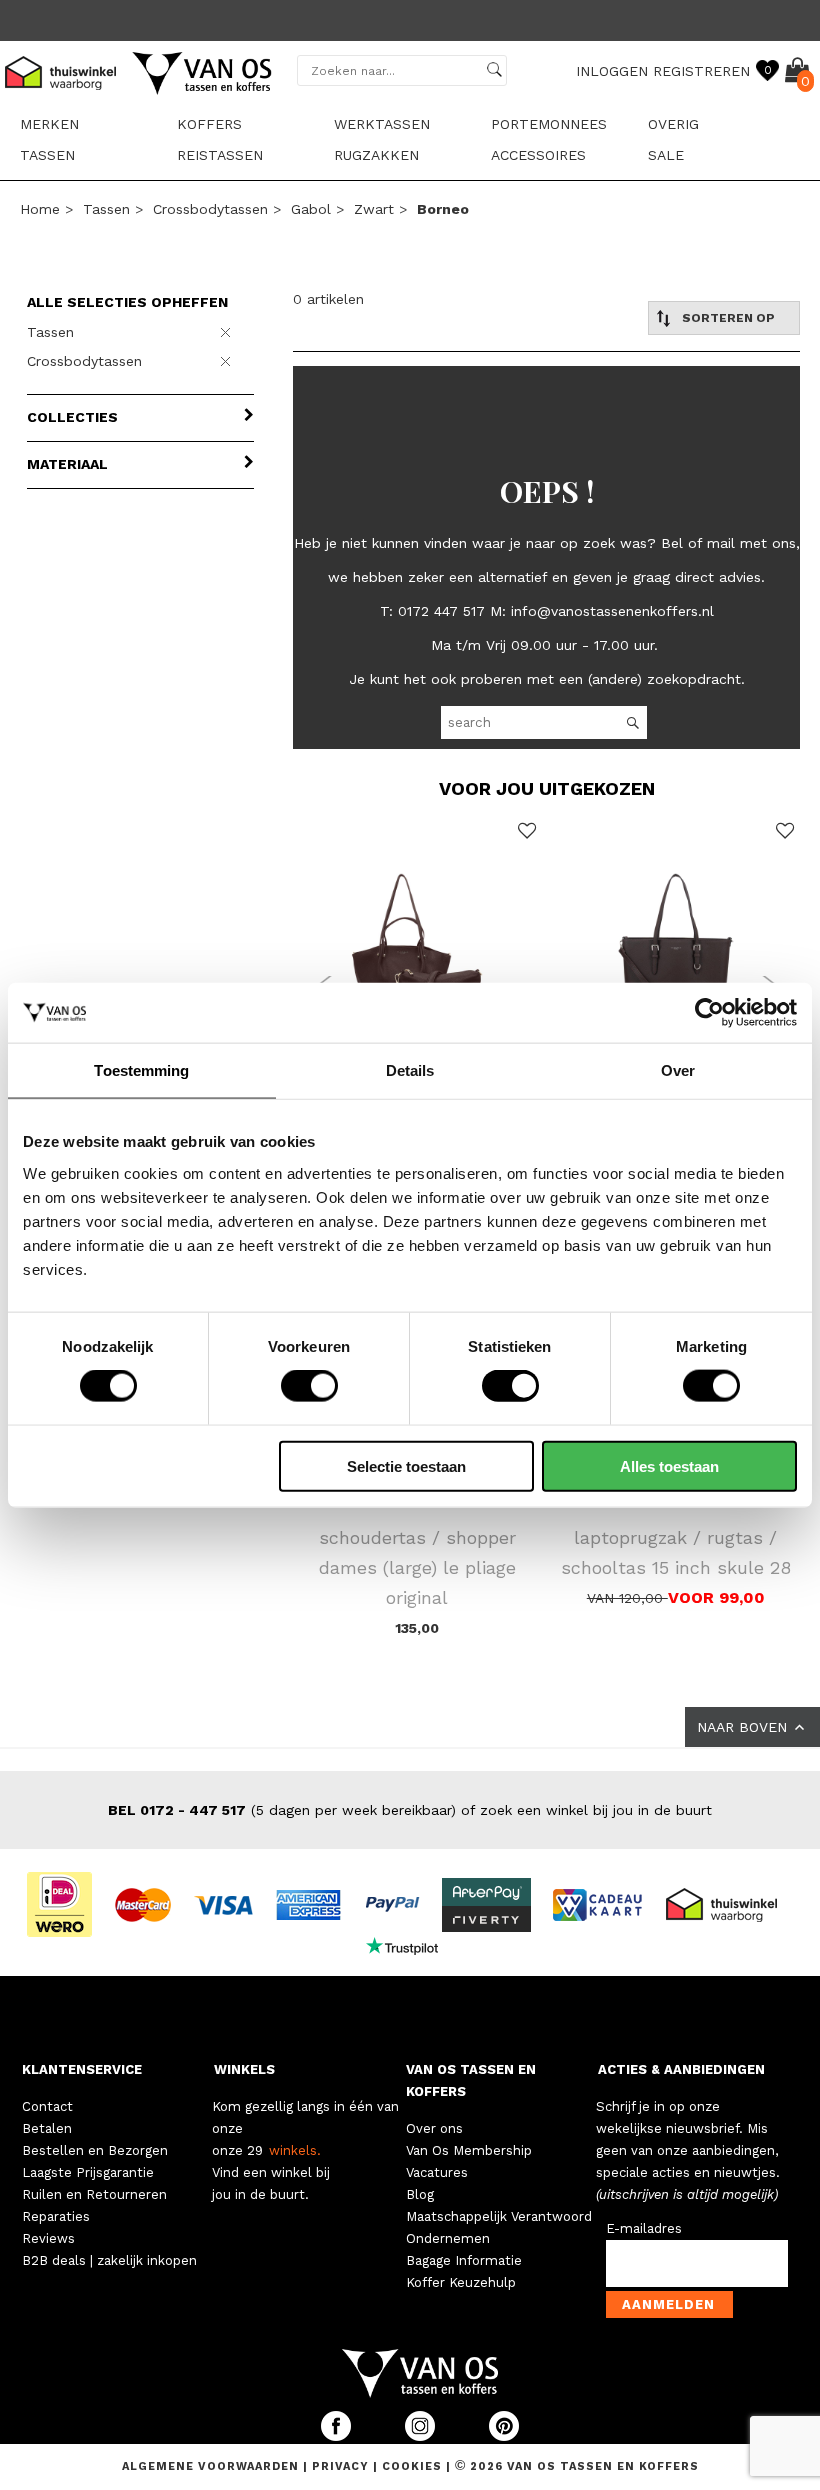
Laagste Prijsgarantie (88, 2172)
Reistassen (220, 155)
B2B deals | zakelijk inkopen (109, 2260)
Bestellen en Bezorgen (95, 2150)
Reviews (48, 2238)
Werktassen (382, 124)
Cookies (412, 2466)
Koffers (209, 124)
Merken (49, 124)
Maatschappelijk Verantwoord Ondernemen (499, 2227)
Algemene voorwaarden (212, 2466)
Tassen (47, 155)
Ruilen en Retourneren (94, 2194)
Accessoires (538, 155)
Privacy (342, 2466)
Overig (673, 124)
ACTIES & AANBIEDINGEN (681, 2069)
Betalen (47, 2128)
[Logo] (203, 91)
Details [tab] (410, 1070)
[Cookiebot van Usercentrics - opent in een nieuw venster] (709, 1013)
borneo (443, 209)
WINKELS (244, 2069)
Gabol (311, 209)
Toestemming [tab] (141, 1070)
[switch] (309, 1386)
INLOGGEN (612, 71)
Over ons (434, 2128)
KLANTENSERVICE (82, 2069)
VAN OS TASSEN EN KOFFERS (471, 2080)
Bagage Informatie (464, 2260)
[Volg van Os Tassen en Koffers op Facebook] (338, 2436)
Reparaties (56, 2216)
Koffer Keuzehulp (461, 2282)
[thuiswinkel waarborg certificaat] (730, 1903)
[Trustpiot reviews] (410, 1945)
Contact (47, 2106)
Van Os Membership (469, 2150)
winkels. (295, 2150)
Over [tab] (678, 1070)
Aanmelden (668, 2304)
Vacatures (437, 2172)
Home (40, 209)
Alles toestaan (669, 1465)
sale (666, 155)
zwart (374, 209)
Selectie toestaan (406, 1465)
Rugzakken (376, 155)
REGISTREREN (701, 71)
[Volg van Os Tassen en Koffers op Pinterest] (504, 2436)
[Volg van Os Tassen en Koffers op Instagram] (422, 2436)
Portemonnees (549, 124)
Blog (420, 2194)
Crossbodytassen (210, 209)
